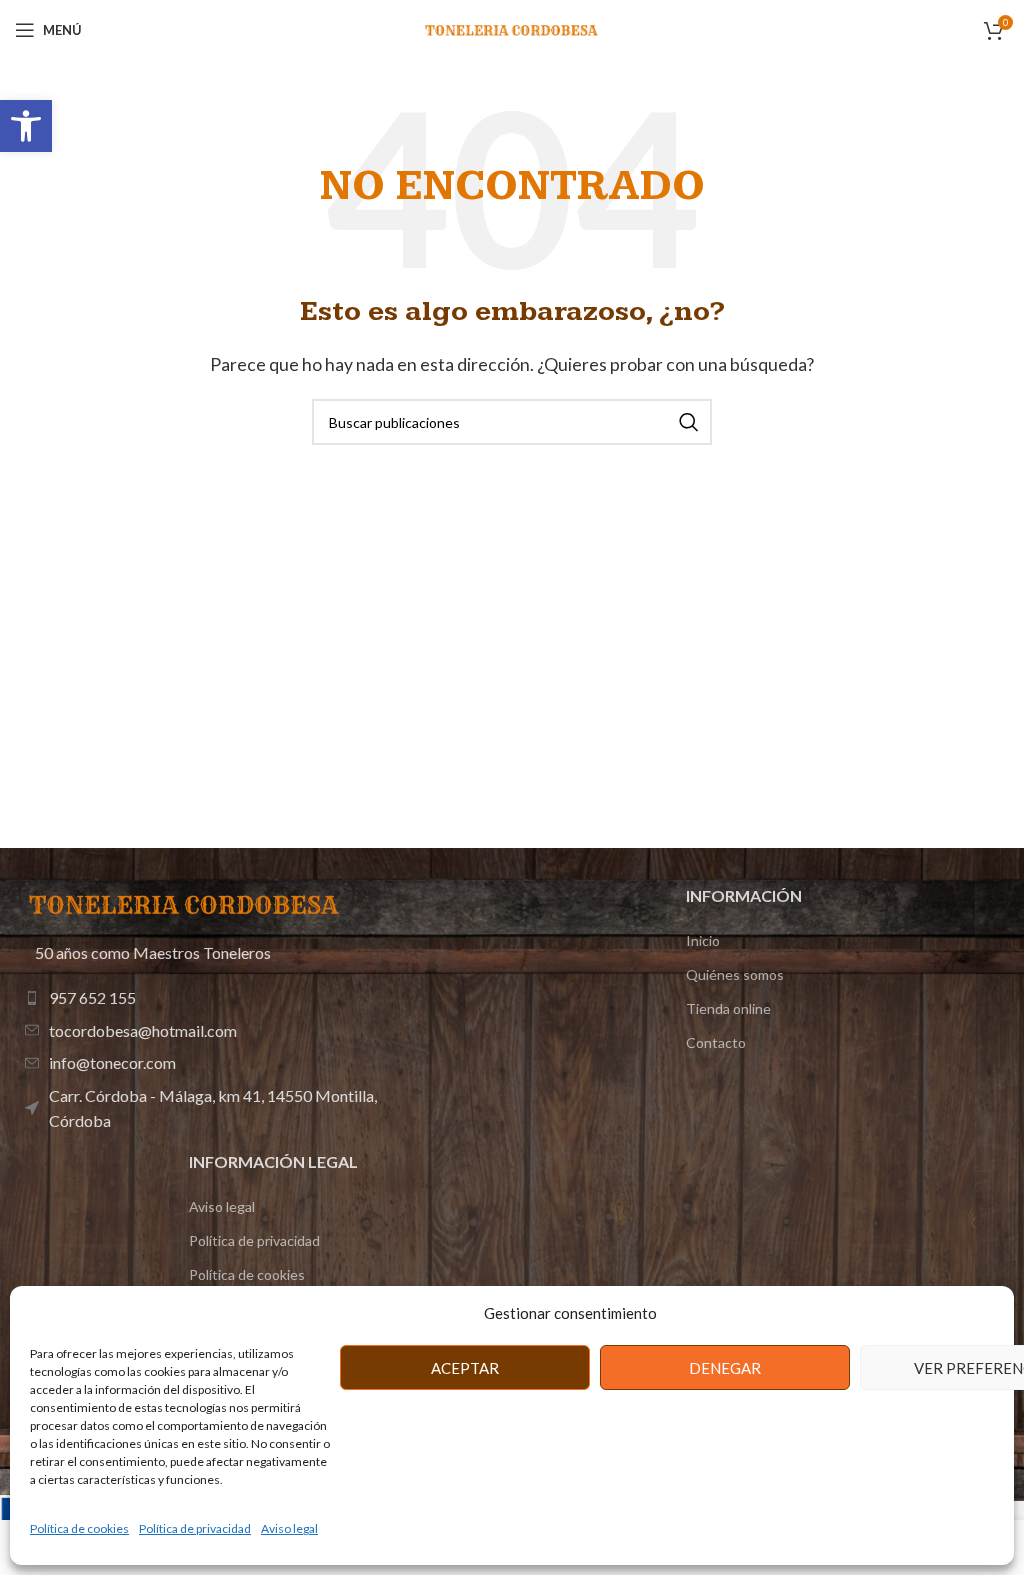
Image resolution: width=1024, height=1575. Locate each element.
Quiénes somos (735, 974)
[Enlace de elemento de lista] (226, 998)
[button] (26, 126)
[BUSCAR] (689, 422)
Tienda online (728, 1008)
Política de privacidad (195, 1528)
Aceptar (465, 1368)
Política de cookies (79, 1528)
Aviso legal (289, 1528)
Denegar (725, 1368)
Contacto (716, 1042)
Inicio (703, 940)
